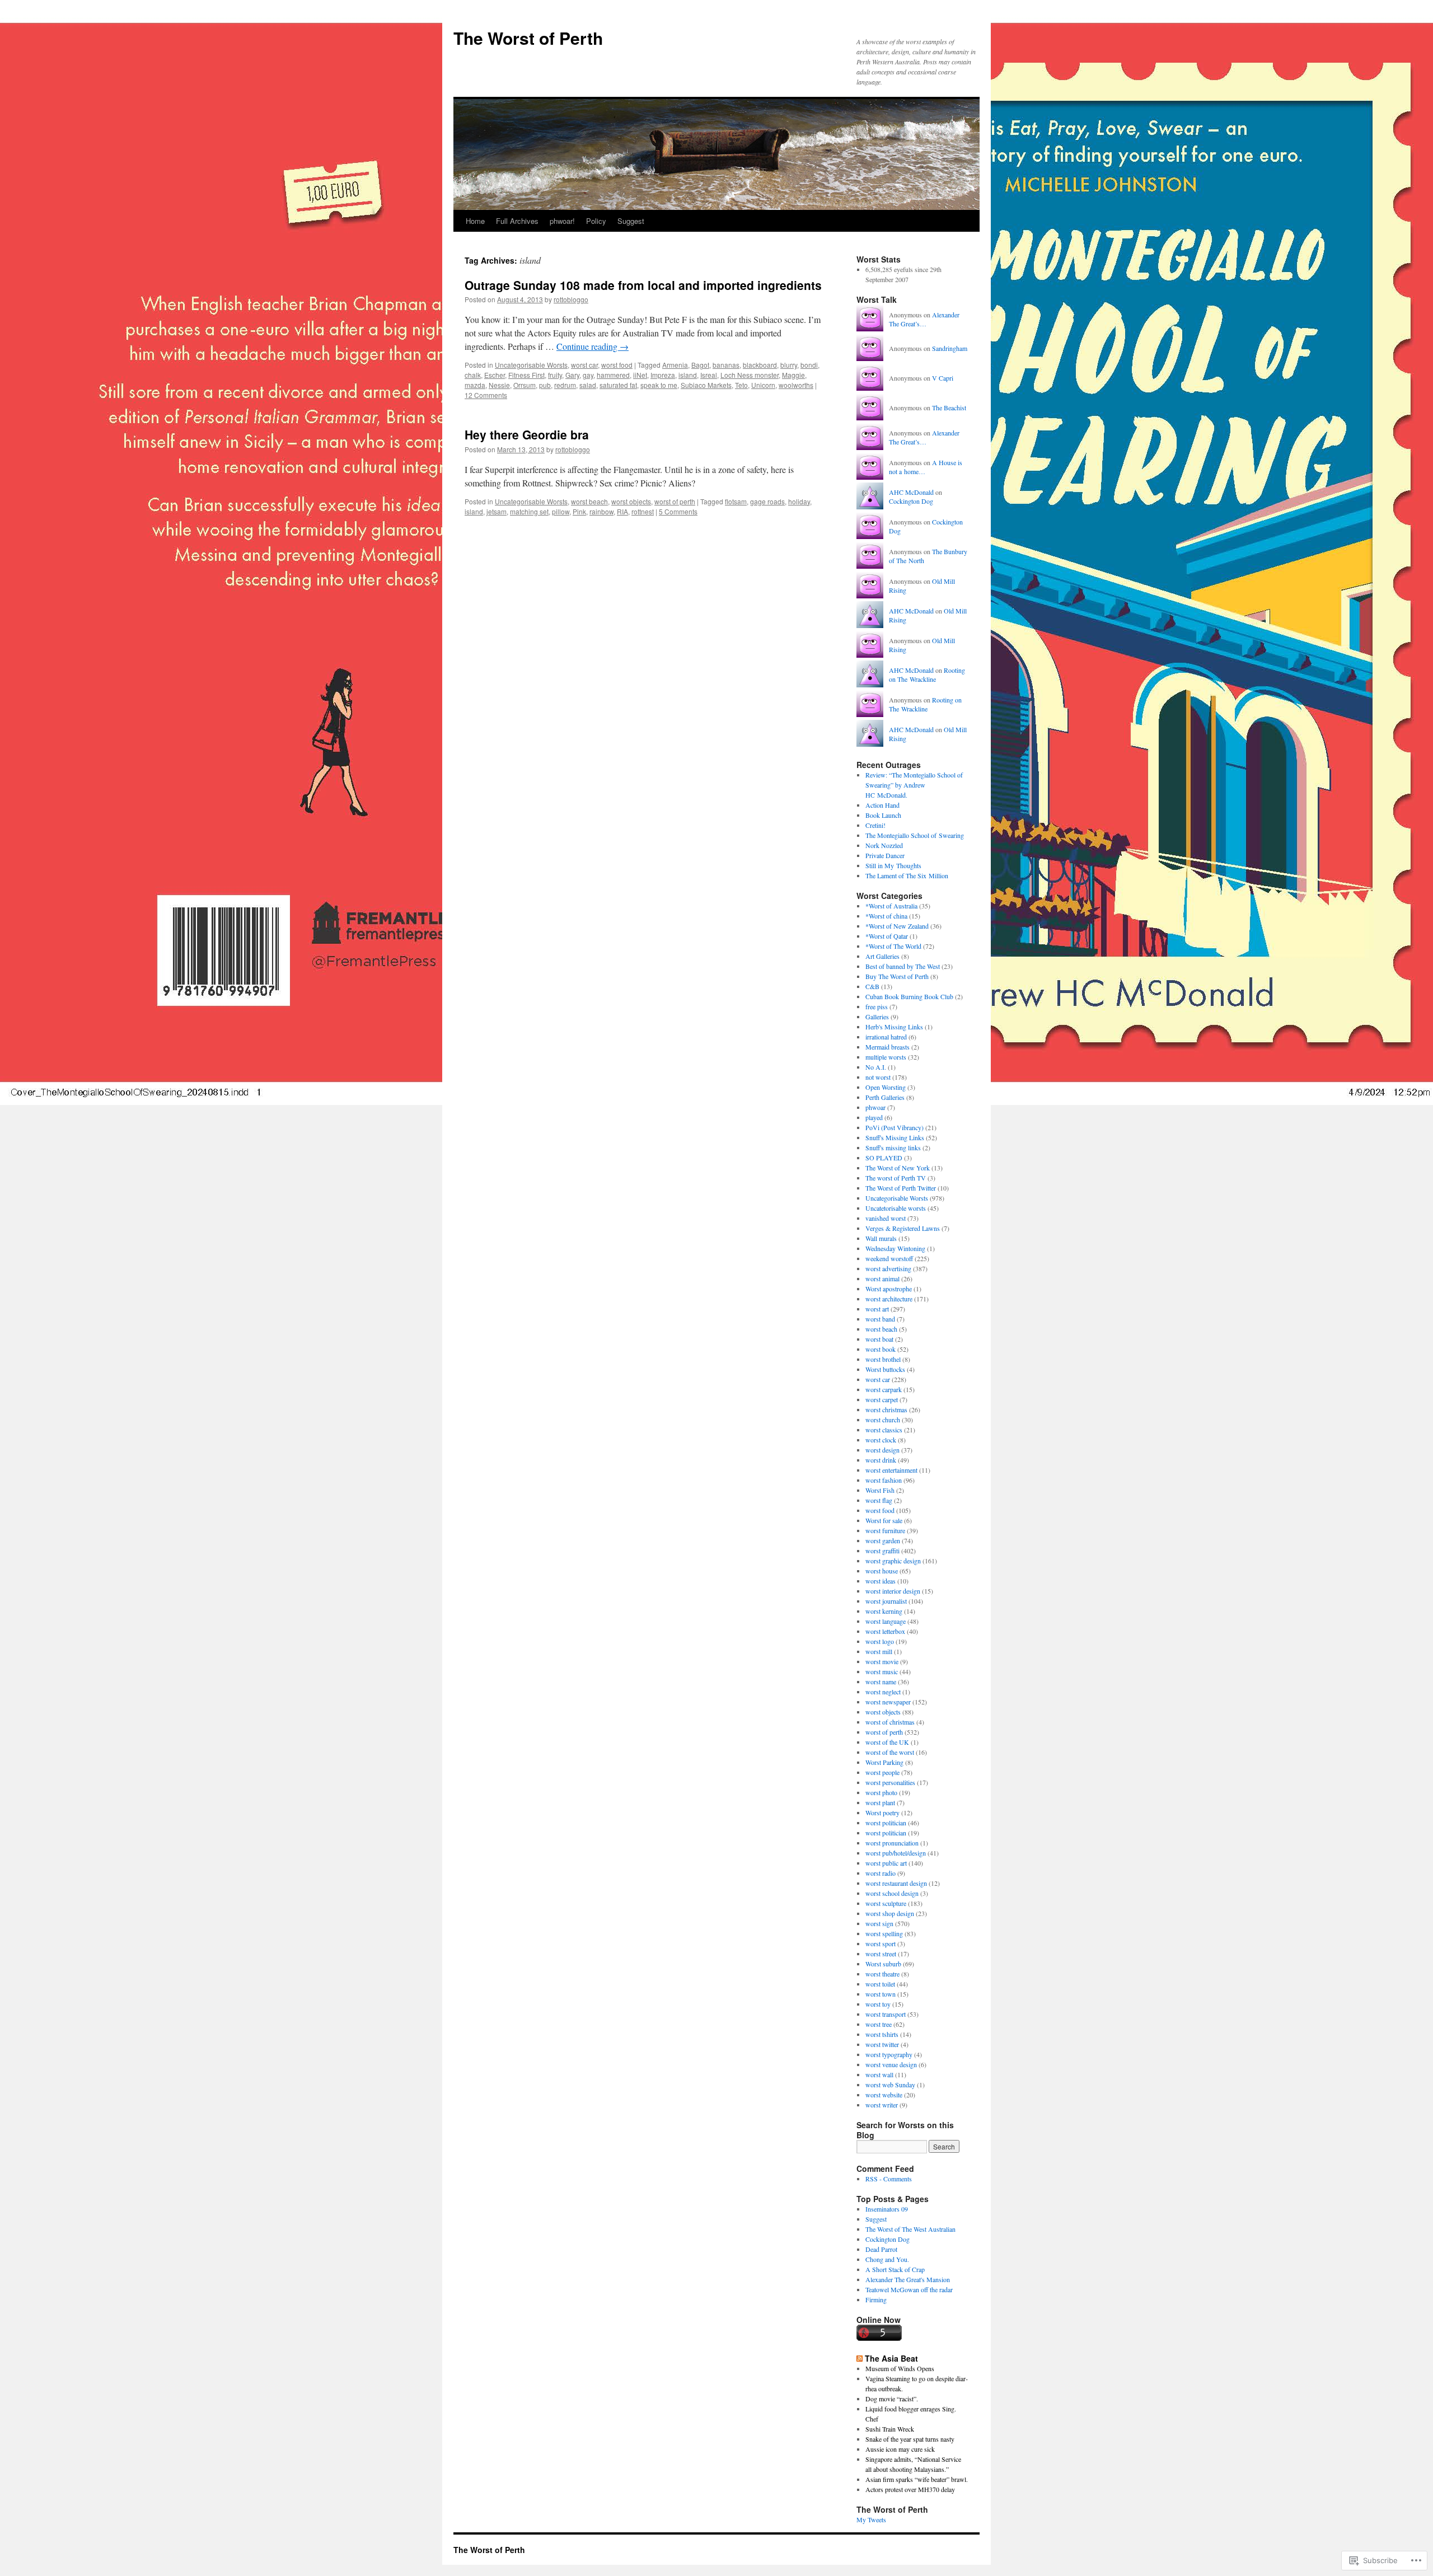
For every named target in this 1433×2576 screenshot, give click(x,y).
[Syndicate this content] (860, 2358)
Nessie (499, 385)
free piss (877, 1006)
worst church (883, 1420)
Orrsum (525, 385)
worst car (584, 365)
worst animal (882, 1278)
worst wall (879, 2074)
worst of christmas (890, 1722)
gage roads (767, 501)
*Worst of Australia (891, 906)
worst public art (886, 1863)
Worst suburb (883, 1964)
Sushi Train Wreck (890, 2429)
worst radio (881, 1873)
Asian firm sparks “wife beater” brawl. (917, 2479)
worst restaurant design (896, 1883)
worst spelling (884, 1933)
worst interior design (893, 1591)
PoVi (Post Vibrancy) (895, 1127)
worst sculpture (886, 1903)
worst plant (880, 1802)
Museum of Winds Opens (900, 2368)
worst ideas (881, 1581)
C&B (872, 986)
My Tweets (871, 2519)
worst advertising (888, 1268)
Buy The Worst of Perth (897, 976)
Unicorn (763, 385)
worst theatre (882, 1974)
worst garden (883, 1540)
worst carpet (882, 1399)
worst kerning (884, 1611)
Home (475, 221)
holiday (799, 501)
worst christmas (886, 1409)
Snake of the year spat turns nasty (910, 2439)
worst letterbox (885, 1631)
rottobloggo (571, 299)
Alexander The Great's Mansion (908, 2279)
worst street (881, 1954)
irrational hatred (886, 1037)
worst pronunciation (892, 1843)
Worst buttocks (885, 1369)
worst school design (892, 1893)
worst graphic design (893, 1561)
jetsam (497, 511)
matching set (529, 511)
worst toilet (880, 1984)
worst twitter (882, 2044)
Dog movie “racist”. (892, 2399)
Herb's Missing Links (894, 1027)
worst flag (879, 1500)
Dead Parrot (881, 2249)
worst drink (881, 1460)
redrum (565, 385)
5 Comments (678, 511)
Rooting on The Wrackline (927, 675)
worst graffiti (882, 1551)
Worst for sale (884, 1520)
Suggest (631, 221)
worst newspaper (888, 1702)
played (874, 1117)
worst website (884, 2095)
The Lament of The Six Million (907, 875)
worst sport (881, 1943)
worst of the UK (887, 1742)
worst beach (589, 501)
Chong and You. (887, 2259)
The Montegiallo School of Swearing (915, 835)
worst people (882, 1772)
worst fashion (884, 1480)
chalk (473, 375)
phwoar (875, 1107)
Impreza (663, 375)
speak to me (659, 385)
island (688, 375)
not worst (878, 1077)
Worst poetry (882, 1812)
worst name (881, 1682)
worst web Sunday (890, 2085)
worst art (877, 1309)
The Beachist (949, 408)
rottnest (643, 511)
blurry (789, 365)
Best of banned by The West (903, 966)
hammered (613, 375)
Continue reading (593, 346)
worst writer (882, 2105)
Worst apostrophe (889, 1289)
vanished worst (886, 1218)
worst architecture (889, 1299)
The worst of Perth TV (896, 1178)
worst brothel (883, 1359)
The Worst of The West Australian (910, 2229)
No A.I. (876, 1067)
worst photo (881, 1792)
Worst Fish (880, 1490)
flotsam (736, 501)
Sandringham (950, 348)
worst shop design (890, 1913)
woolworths (796, 385)
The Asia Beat (891, 2358)
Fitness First (526, 375)
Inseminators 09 (887, 2209)
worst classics (884, 1430)
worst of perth (675, 501)
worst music (882, 1671)
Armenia (675, 365)
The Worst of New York (898, 1168)
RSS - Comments (889, 2179)
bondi (809, 365)
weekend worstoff (889, 1258)
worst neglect (883, 1692)
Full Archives (517, 221)
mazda (475, 385)
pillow (561, 511)
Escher (495, 375)
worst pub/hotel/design (896, 1853)
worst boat (879, 1339)
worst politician (886, 1823)
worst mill (879, 1651)
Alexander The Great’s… (924, 319)
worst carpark (884, 1389)
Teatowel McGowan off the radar (909, 2289)
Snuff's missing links (893, 1148)
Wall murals (881, 1238)
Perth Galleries (885, 1097)
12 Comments (486, 395)
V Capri (943, 378)
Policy (596, 221)
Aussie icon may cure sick (900, 2449)
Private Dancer (885, 855)
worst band (880, 1319)
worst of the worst (890, 1752)
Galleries (877, 1017)
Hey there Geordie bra (527, 434)
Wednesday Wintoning (895, 1248)
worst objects (631, 501)
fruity (555, 375)
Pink (579, 511)
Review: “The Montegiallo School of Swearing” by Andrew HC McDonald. (914, 785)
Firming (876, 2299)
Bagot (700, 365)
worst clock (881, 1440)
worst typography (889, 2054)
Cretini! (875, 825)
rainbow (601, 511)
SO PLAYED (884, 1158)
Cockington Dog (911, 501)
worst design (882, 1450)
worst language (886, 1621)
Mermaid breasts (888, 1047)
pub (545, 385)
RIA (622, 511)
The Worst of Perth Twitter (901, 1188)
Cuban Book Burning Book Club (909, 996)
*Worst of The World (893, 946)
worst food (617, 365)
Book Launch (883, 815)
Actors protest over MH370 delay (910, 2489)
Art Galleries (882, 956)
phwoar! (562, 221)
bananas (726, 365)
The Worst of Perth (528, 38)
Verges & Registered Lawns (903, 1228)
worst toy (878, 2004)
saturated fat (618, 385)
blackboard (760, 365)
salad (588, 385)
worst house (882, 1571)
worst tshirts (882, 2034)
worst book (881, 1349)
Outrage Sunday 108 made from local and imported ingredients (643, 285)
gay (588, 375)
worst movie (882, 1661)
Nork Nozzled (884, 845)
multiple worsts (886, 1057)
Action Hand (882, 805)
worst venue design (891, 2064)
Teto (741, 385)
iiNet (640, 375)
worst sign (879, 1923)
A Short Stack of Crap (895, 2269)
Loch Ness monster (750, 375)
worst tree (879, 2024)
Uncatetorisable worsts (896, 1208)
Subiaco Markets (706, 385)
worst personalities (890, 1782)
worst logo (880, 1641)
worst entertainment (891, 1470)
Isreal (709, 375)
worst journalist (886, 1601)
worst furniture (885, 1530)
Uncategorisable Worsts (531, 365)
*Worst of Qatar (887, 936)
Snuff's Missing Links (895, 1137)
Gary (572, 375)
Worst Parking (884, 1762)
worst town (881, 1994)
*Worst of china (886, 916)
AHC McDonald (911, 492)
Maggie (793, 375)
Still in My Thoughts (893, 865)
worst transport (886, 2014)
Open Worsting (886, 1087)
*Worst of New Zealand (897, 926)
